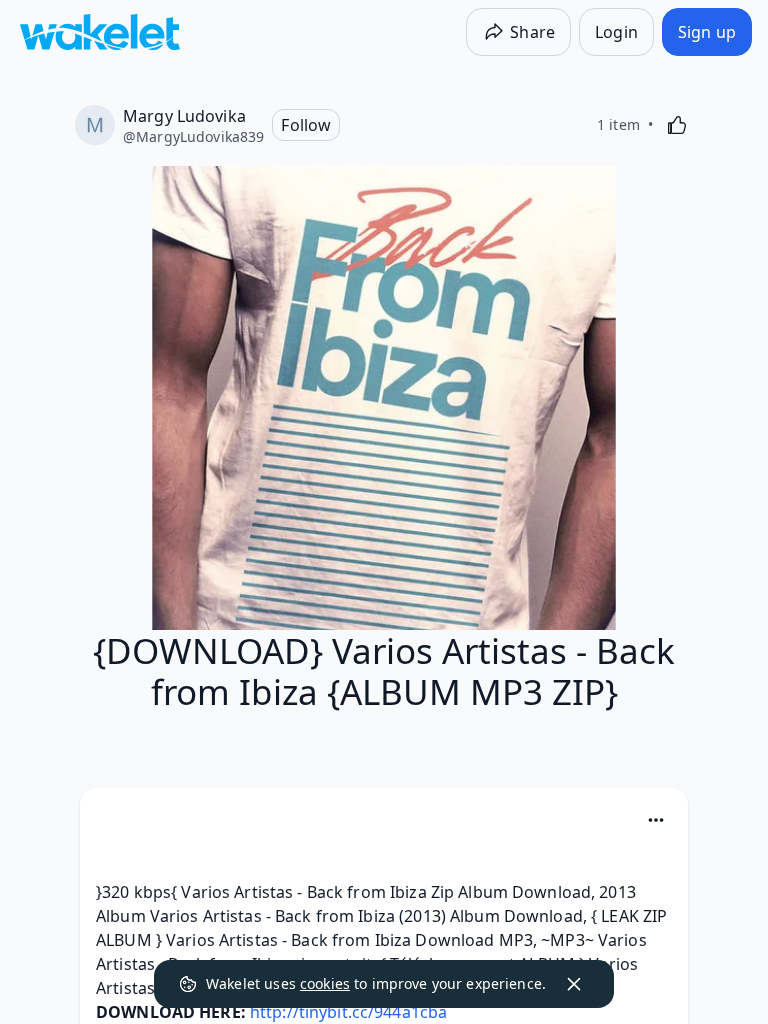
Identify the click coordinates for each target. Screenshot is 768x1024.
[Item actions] (656, 820)
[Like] (677, 125)
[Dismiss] (574, 984)
